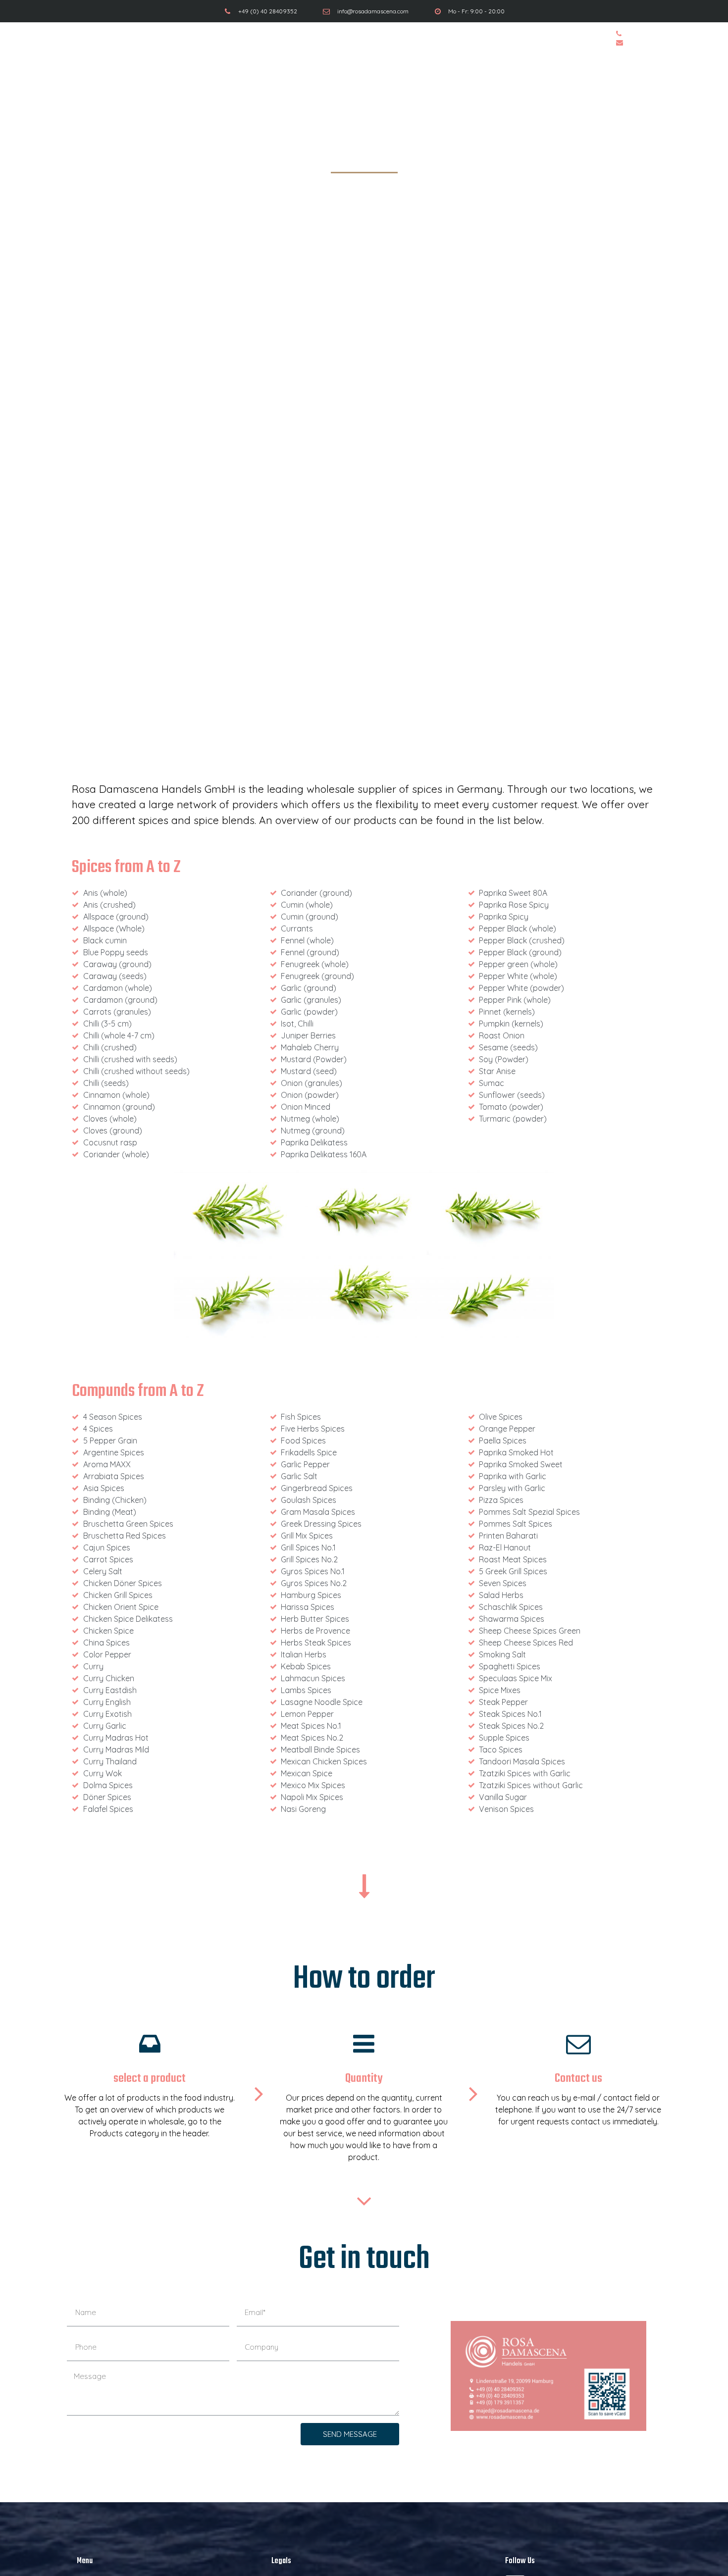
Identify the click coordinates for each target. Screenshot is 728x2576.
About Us (492, 38)
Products (397, 38)
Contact (575, 38)
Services (304, 38)
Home (226, 38)
